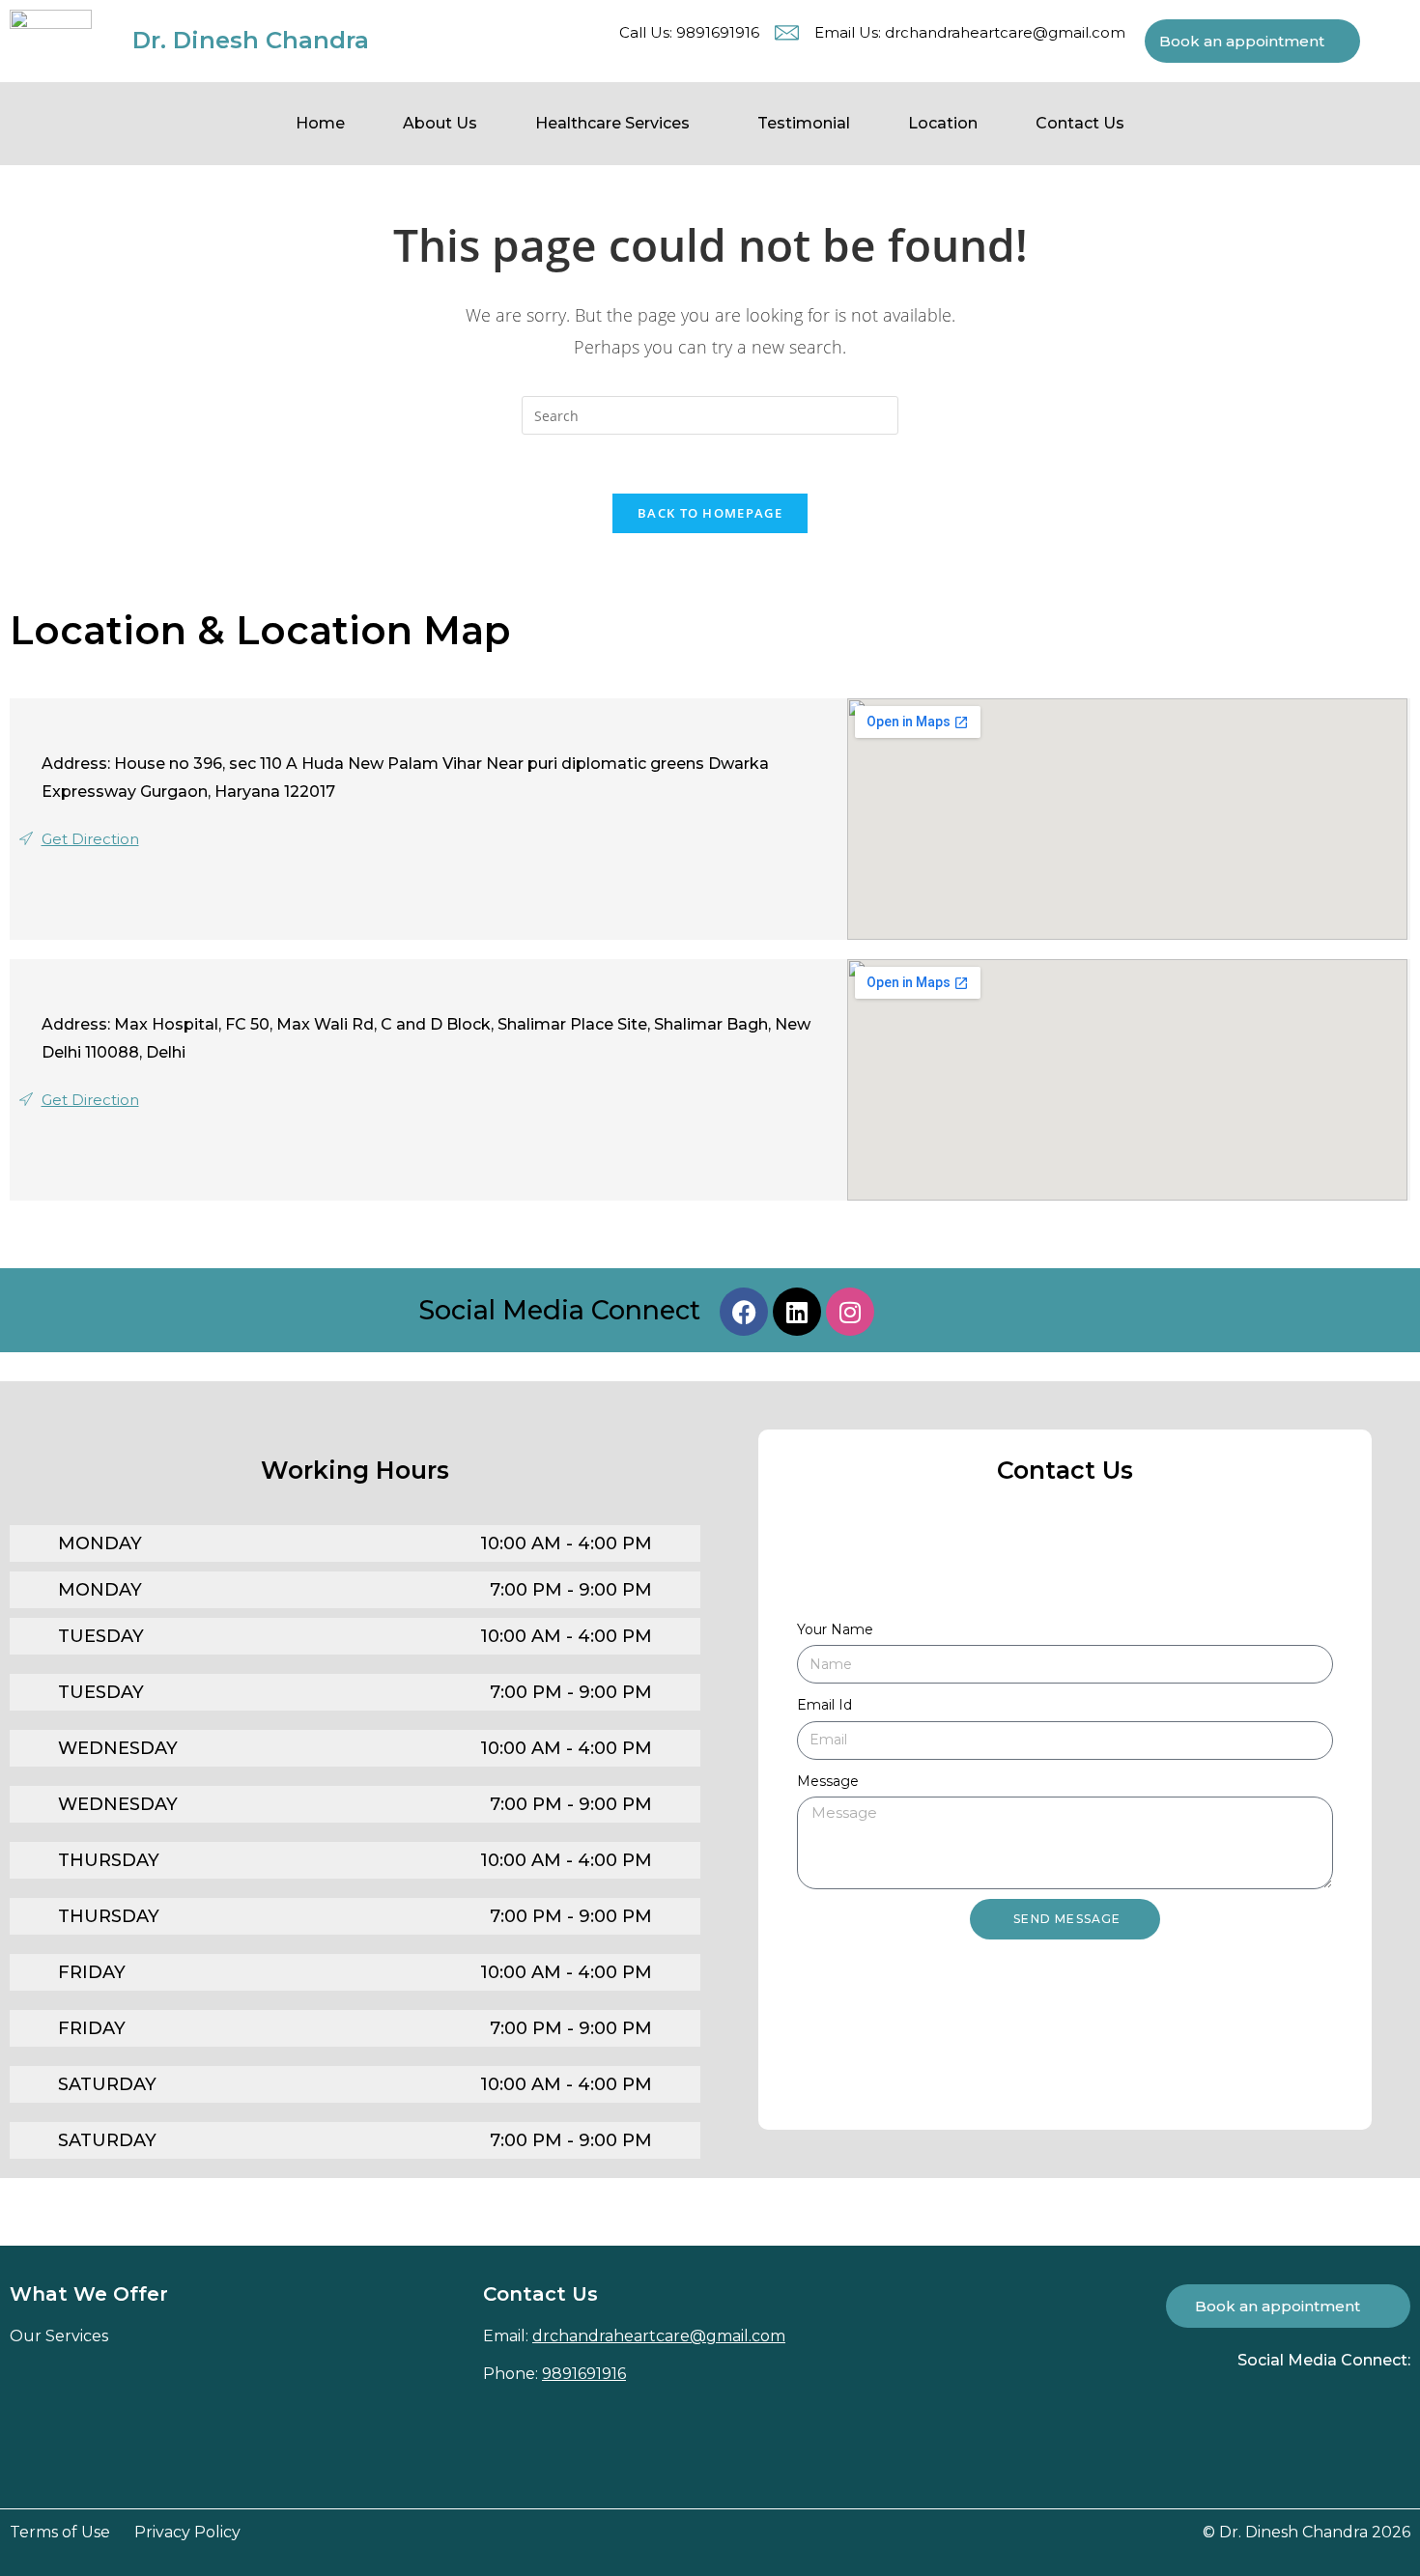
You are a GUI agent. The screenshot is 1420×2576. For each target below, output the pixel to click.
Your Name (835, 1629)
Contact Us (1080, 123)
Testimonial (804, 123)
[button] (617, 124)
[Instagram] (850, 1312)
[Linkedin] (797, 1312)
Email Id (824, 1705)
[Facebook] (744, 1312)
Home (320, 123)
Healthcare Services (612, 123)
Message (828, 1781)
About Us (440, 123)
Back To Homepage (710, 513)
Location (943, 123)
